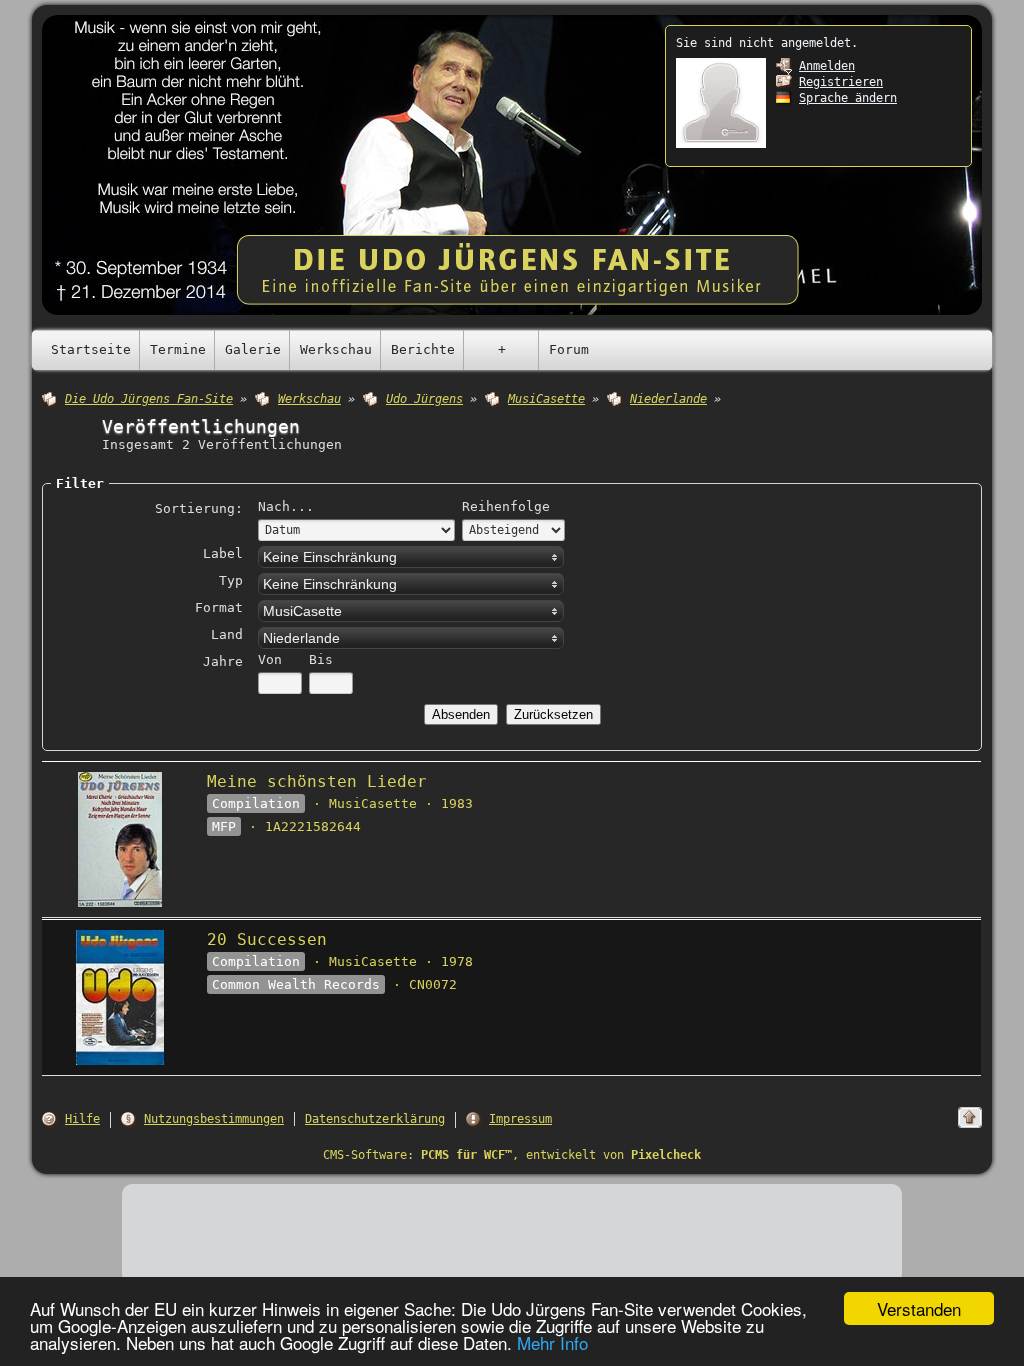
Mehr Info (552, 1342)
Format (219, 607)
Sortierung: (199, 508)
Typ (231, 580)
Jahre (223, 661)
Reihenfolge (506, 506)
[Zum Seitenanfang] (970, 1117)
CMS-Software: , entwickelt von (512, 1155)
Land (227, 634)
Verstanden (919, 1308)
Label (223, 553)
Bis (321, 659)
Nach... (286, 506)
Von (270, 659)
